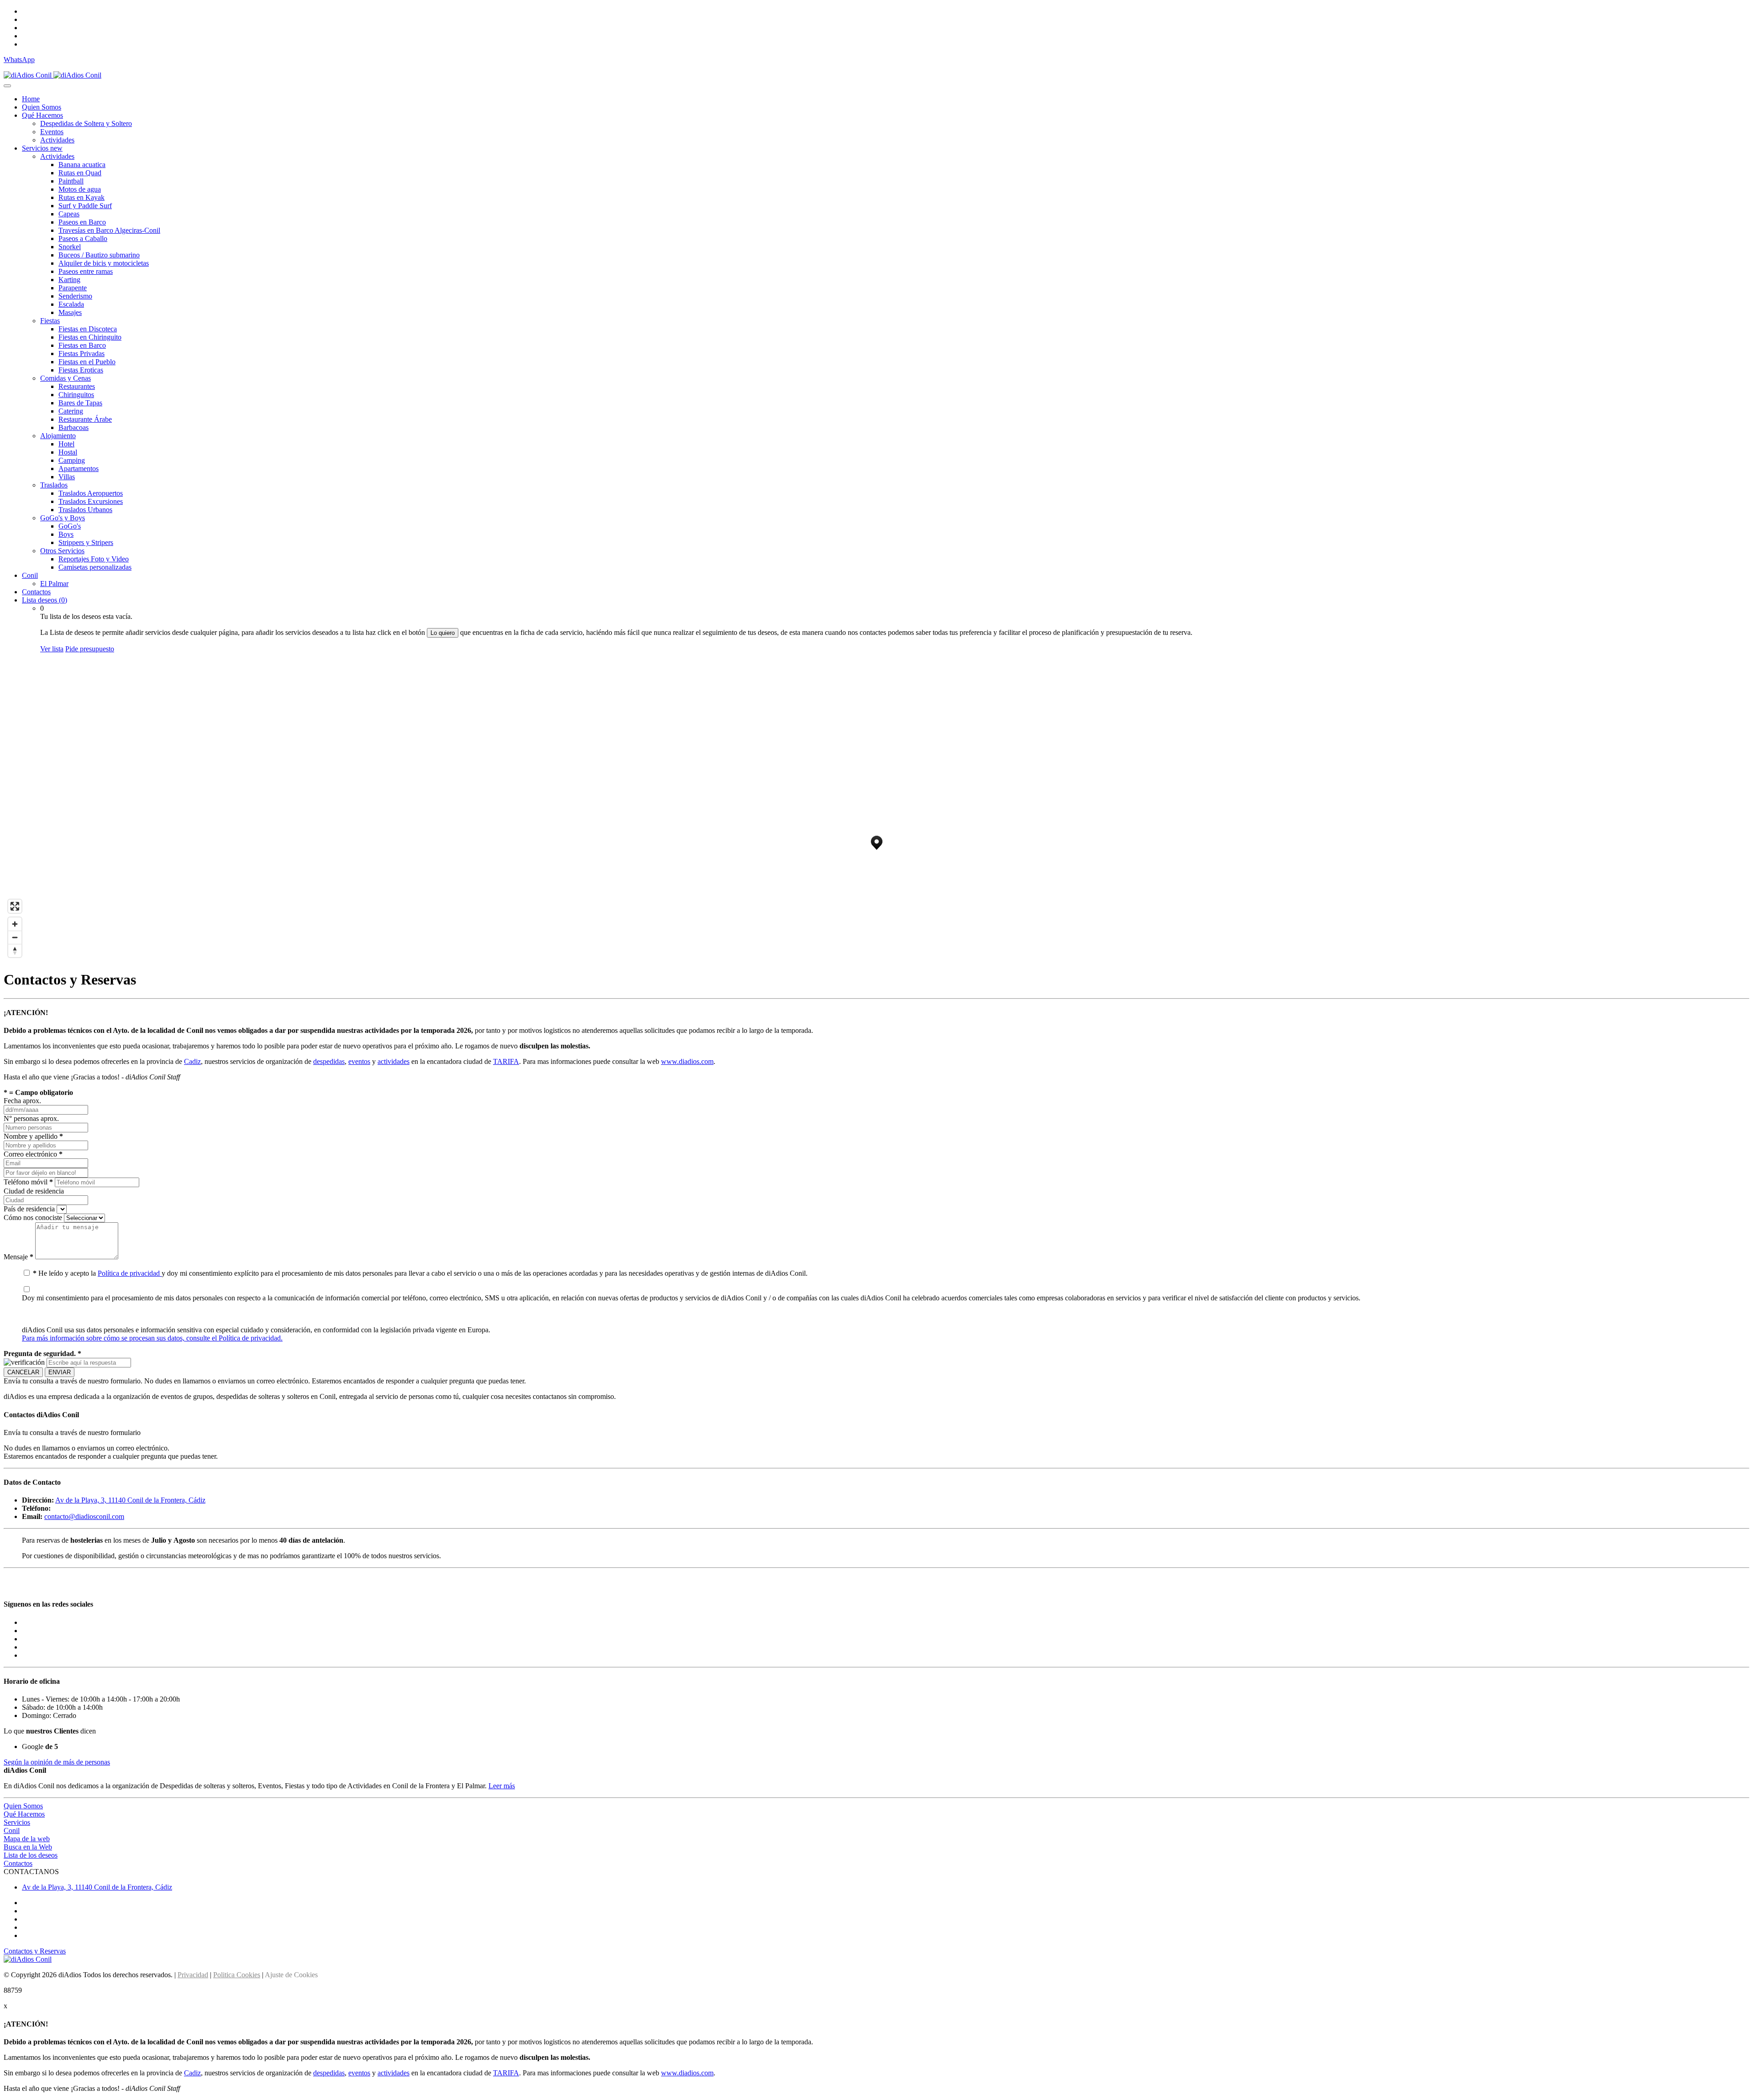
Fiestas (50, 321)
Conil (30, 575)
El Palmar (54, 584)
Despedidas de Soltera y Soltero (86, 123)
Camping (72, 460)
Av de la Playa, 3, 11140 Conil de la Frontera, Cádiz (130, 1500)
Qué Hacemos (42, 115)
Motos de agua (80, 189)
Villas (67, 477)
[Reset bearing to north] (15, 950)
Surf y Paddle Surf (85, 206)
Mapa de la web (27, 1839)
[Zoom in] (15, 924)
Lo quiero (443, 633)
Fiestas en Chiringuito (90, 337)
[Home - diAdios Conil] (52, 75)
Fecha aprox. (22, 1101)
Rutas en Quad (80, 173)
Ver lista (52, 649)
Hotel (66, 444)
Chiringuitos (76, 395)
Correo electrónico (33, 1154)
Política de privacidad (130, 1273)
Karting (69, 280)
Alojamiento (58, 436)
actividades (394, 1061)
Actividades (57, 140)
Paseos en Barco (82, 222)
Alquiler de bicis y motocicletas (104, 263)
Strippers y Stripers (86, 542)
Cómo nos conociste (33, 1218)
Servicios (42, 148)
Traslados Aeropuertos (91, 493)
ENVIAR (60, 1372)
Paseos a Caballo (83, 238)
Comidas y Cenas (66, 378)
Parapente (73, 288)
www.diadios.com (687, 1061)
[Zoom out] (15, 937)
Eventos (52, 132)
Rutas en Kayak (81, 197)
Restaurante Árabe (85, 419)
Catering (71, 411)
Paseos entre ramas (86, 271)
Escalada (71, 304)
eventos (359, 1061)
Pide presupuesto (90, 649)
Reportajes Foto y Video (94, 559)
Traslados (54, 485)
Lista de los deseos (31, 1855)
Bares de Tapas (80, 403)
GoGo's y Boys (63, 518)
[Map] (876, 811)
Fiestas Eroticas (81, 370)
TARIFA (506, 1061)
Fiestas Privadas (81, 353)
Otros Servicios (62, 551)
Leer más (502, 1786)
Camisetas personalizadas (95, 567)
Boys (66, 534)
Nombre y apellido (33, 1136)
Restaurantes (77, 386)
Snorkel (70, 247)
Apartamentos (79, 469)
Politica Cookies (237, 1975)
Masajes (70, 312)
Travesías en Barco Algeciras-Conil (109, 230)
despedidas (329, 1061)
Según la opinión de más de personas (57, 1762)
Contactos (36, 592)
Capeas (69, 214)
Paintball (71, 181)
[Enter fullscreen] (15, 906)
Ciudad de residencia (34, 1191)
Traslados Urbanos (85, 510)
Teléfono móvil (28, 1182)
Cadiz (192, 1061)
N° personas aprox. (31, 1118)
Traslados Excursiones (91, 501)
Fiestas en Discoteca (88, 329)
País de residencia (29, 1209)
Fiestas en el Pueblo (87, 362)
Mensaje (18, 1257)
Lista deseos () (45, 600)
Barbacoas (73, 427)
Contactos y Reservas (35, 1951)
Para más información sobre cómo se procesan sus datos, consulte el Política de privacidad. (152, 1338)
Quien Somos (42, 107)
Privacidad (193, 1975)
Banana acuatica (82, 165)
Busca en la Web (28, 1847)
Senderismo (75, 296)
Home (31, 99)
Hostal (68, 452)
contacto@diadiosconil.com (84, 1516)
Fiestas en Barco (82, 345)
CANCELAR (23, 1372)
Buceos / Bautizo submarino (99, 255)
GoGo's (70, 526)
